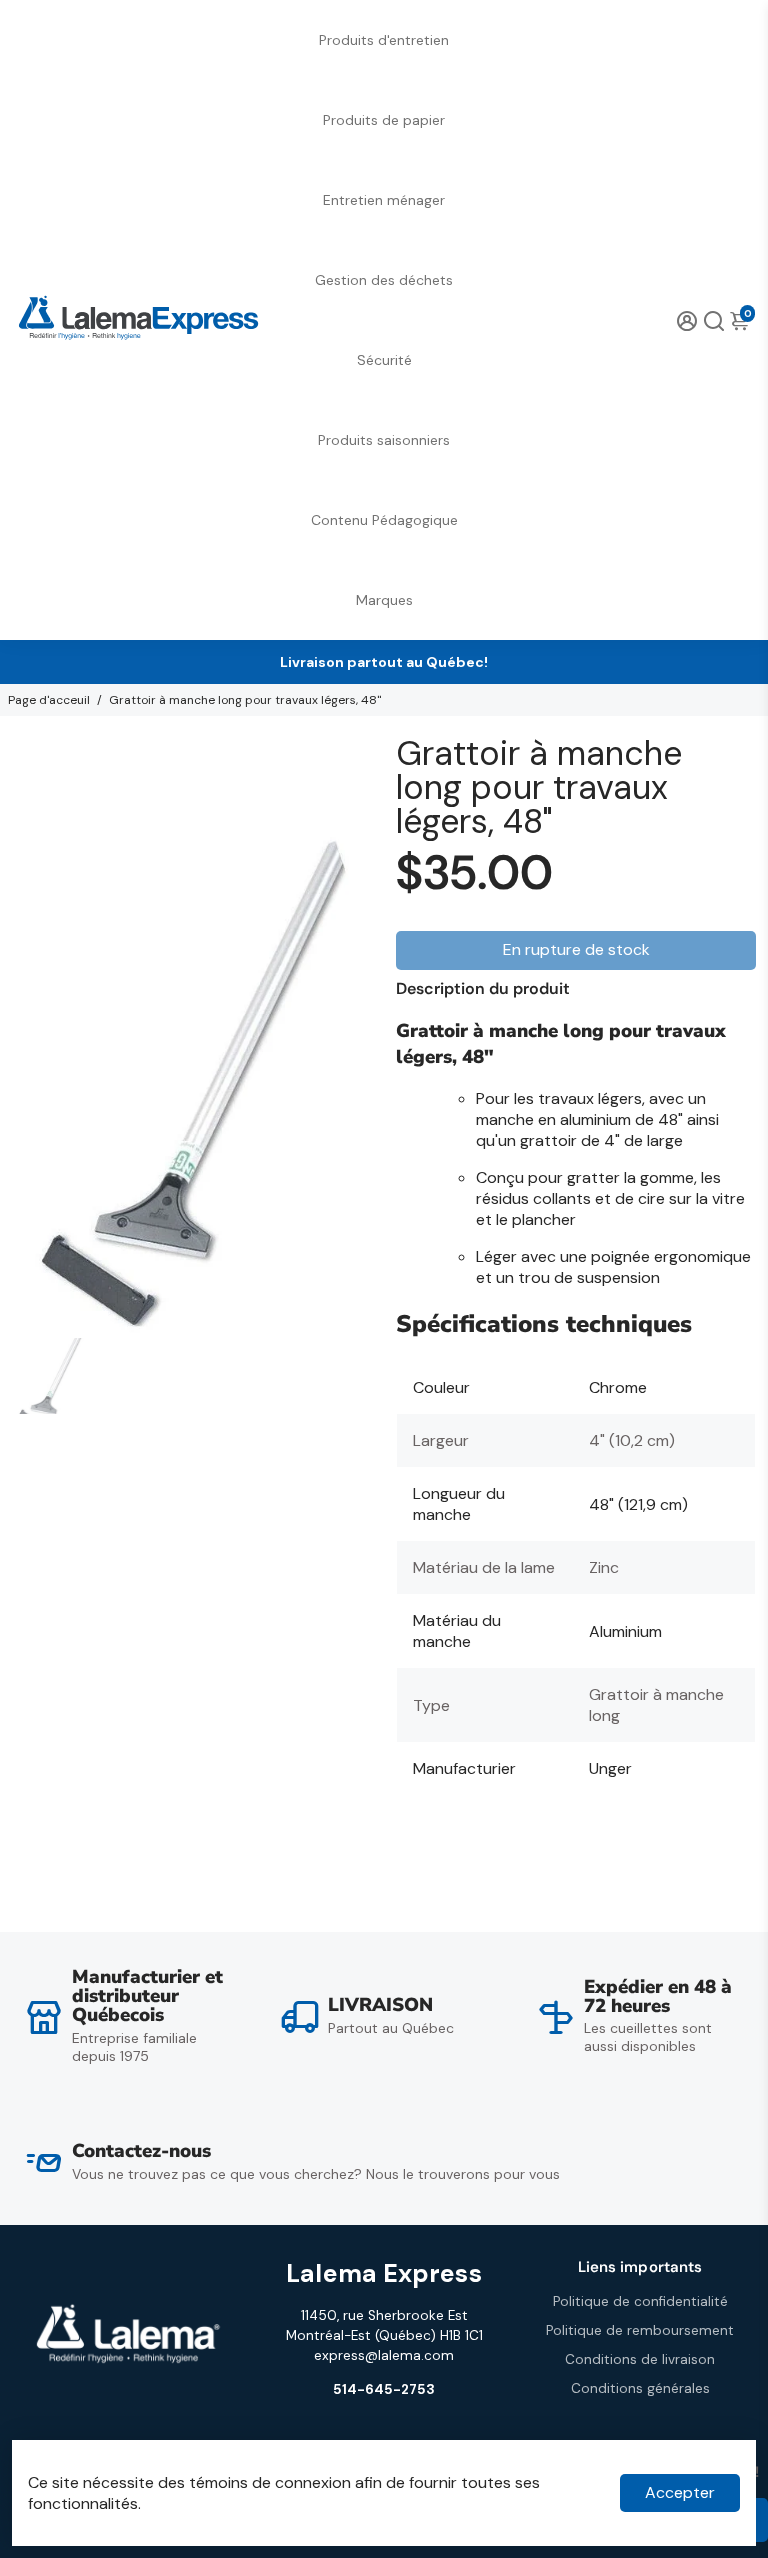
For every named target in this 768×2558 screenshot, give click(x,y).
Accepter (680, 2492)
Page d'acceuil (49, 700)
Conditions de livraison (640, 2359)
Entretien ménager (384, 200)
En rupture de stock (576, 949)
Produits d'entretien (384, 40)
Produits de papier (384, 120)
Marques (384, 600)
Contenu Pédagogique (384, 520)
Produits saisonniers (384, 440)
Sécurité (384, 360)
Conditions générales (640, 2388)
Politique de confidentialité (640, 2301)
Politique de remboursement (640, 2330)
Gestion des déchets (384, 280)
